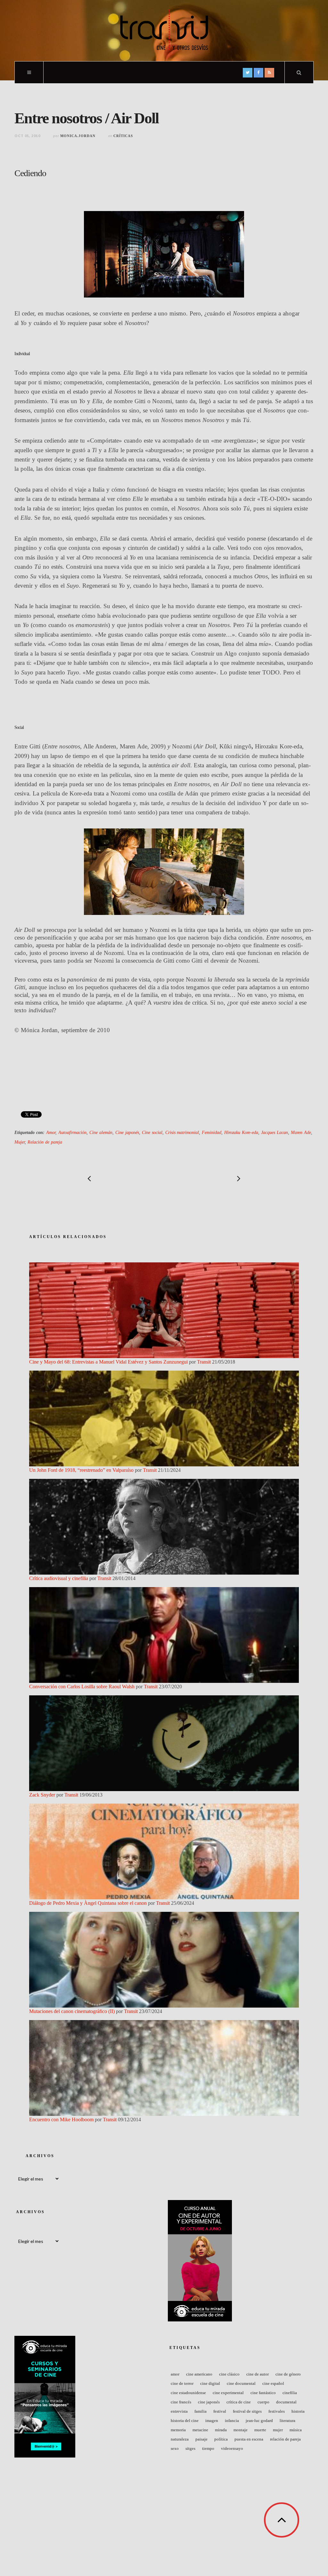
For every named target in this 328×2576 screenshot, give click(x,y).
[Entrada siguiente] (239, 1178)
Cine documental (241, 2383)
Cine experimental (228, 2393)
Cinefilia (290, 2393)
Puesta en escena (249, 2439)
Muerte (260, 2430)
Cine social (152, 1132)
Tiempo (208, 2448)
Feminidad (212, 1132)
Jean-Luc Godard (259, 2421)
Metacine (200, 2430)
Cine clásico (229, 2374)
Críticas (123, 136)
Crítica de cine (239, 2402)
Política (221, 2439)
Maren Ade (301, 1132)
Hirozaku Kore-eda (241, 1132)
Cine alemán (101, 1132)
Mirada (221, 2430)
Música (296, 2430)
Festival (220, 2411)
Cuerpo (263, 2402)
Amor (51, 1132)
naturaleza (180, 2439)
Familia (201, 2411)
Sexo (175, 2448)
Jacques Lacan (275, 1132)
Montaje (241, 2430)
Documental (286, 2402)
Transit (204, 1362)
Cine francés (181, 2402)
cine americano (199, 2374)
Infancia (232, 2421)
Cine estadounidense (188, 2393)
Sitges (190, 2448)
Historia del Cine (185, 2421)
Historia (298, 2411)
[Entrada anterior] (89, 1178)
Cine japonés (127, 1132)
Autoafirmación (72, 1132)
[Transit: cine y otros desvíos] (164, 30)
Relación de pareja (45, 1142)
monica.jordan (78, 136)
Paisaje (201, 2439)
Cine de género (288, 2374)
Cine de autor (258, 2374)
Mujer (20, 1142)
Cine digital (210, 2383)
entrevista (179, 2411)
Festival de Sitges (247, 2411)
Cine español (273, 2383)
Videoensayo (232, 2448)
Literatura (287, 2421)
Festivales (277, 2411)
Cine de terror (182, 2383)
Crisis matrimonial (182, 1132)
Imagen (212, 2421)
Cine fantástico (263, 2393)
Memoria (178, 2430)
